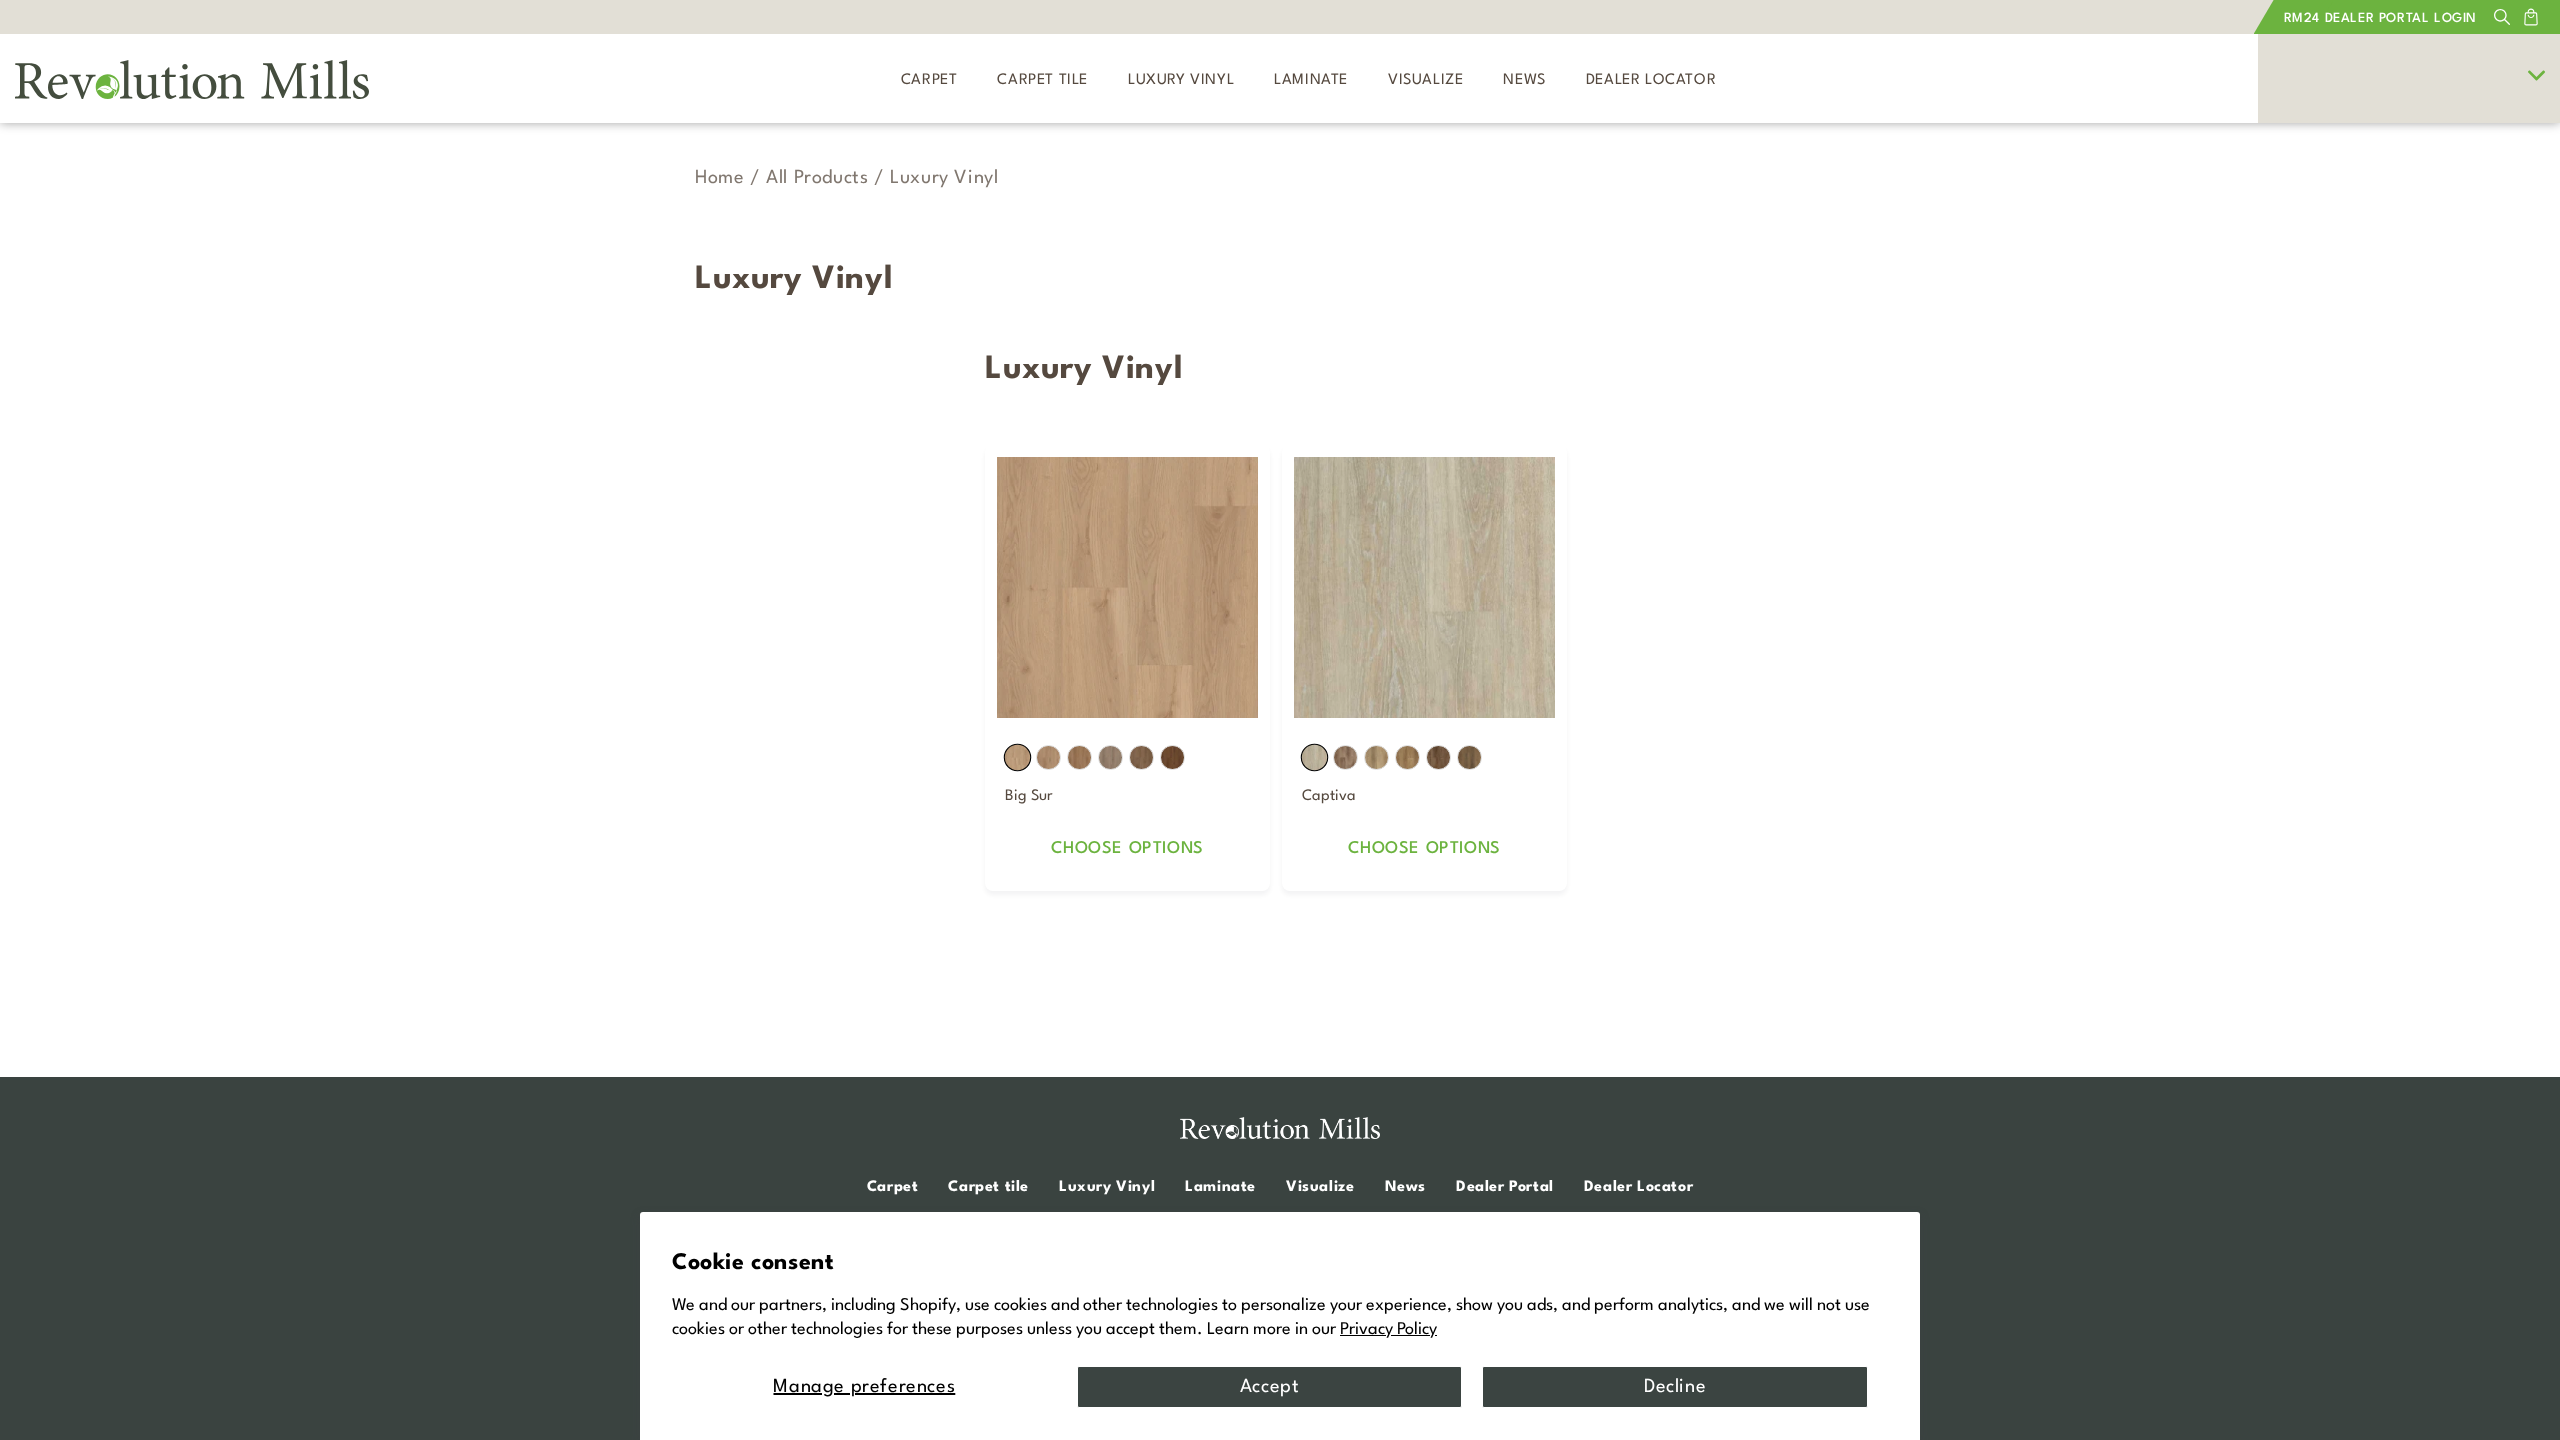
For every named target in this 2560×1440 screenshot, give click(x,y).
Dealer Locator (1638, 1187)
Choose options (1127, 848)
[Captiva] (1424, 587)
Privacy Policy (1388, 1329)
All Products (817, 178)
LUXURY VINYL (1181, 80)
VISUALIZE (1425, 80)
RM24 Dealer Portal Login (2380, 18)
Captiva (1329, 796)
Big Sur (1029, 796)
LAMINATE (1311, 80)
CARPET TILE (1042, 80)
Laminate (1220, 1187)
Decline (1675, 1387)
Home (719, 178)
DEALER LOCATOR (1651, 80)
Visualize (1320, 1187)
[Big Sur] (1127, 587)
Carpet (893, 1187)
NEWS (1524, 80)
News (1405, 1187)
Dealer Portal (1505, 1187)
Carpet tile (988, 1187)
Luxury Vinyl (1107, 1187)
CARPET (929, 80)
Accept (1270, 1387)
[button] (2502, 17)
